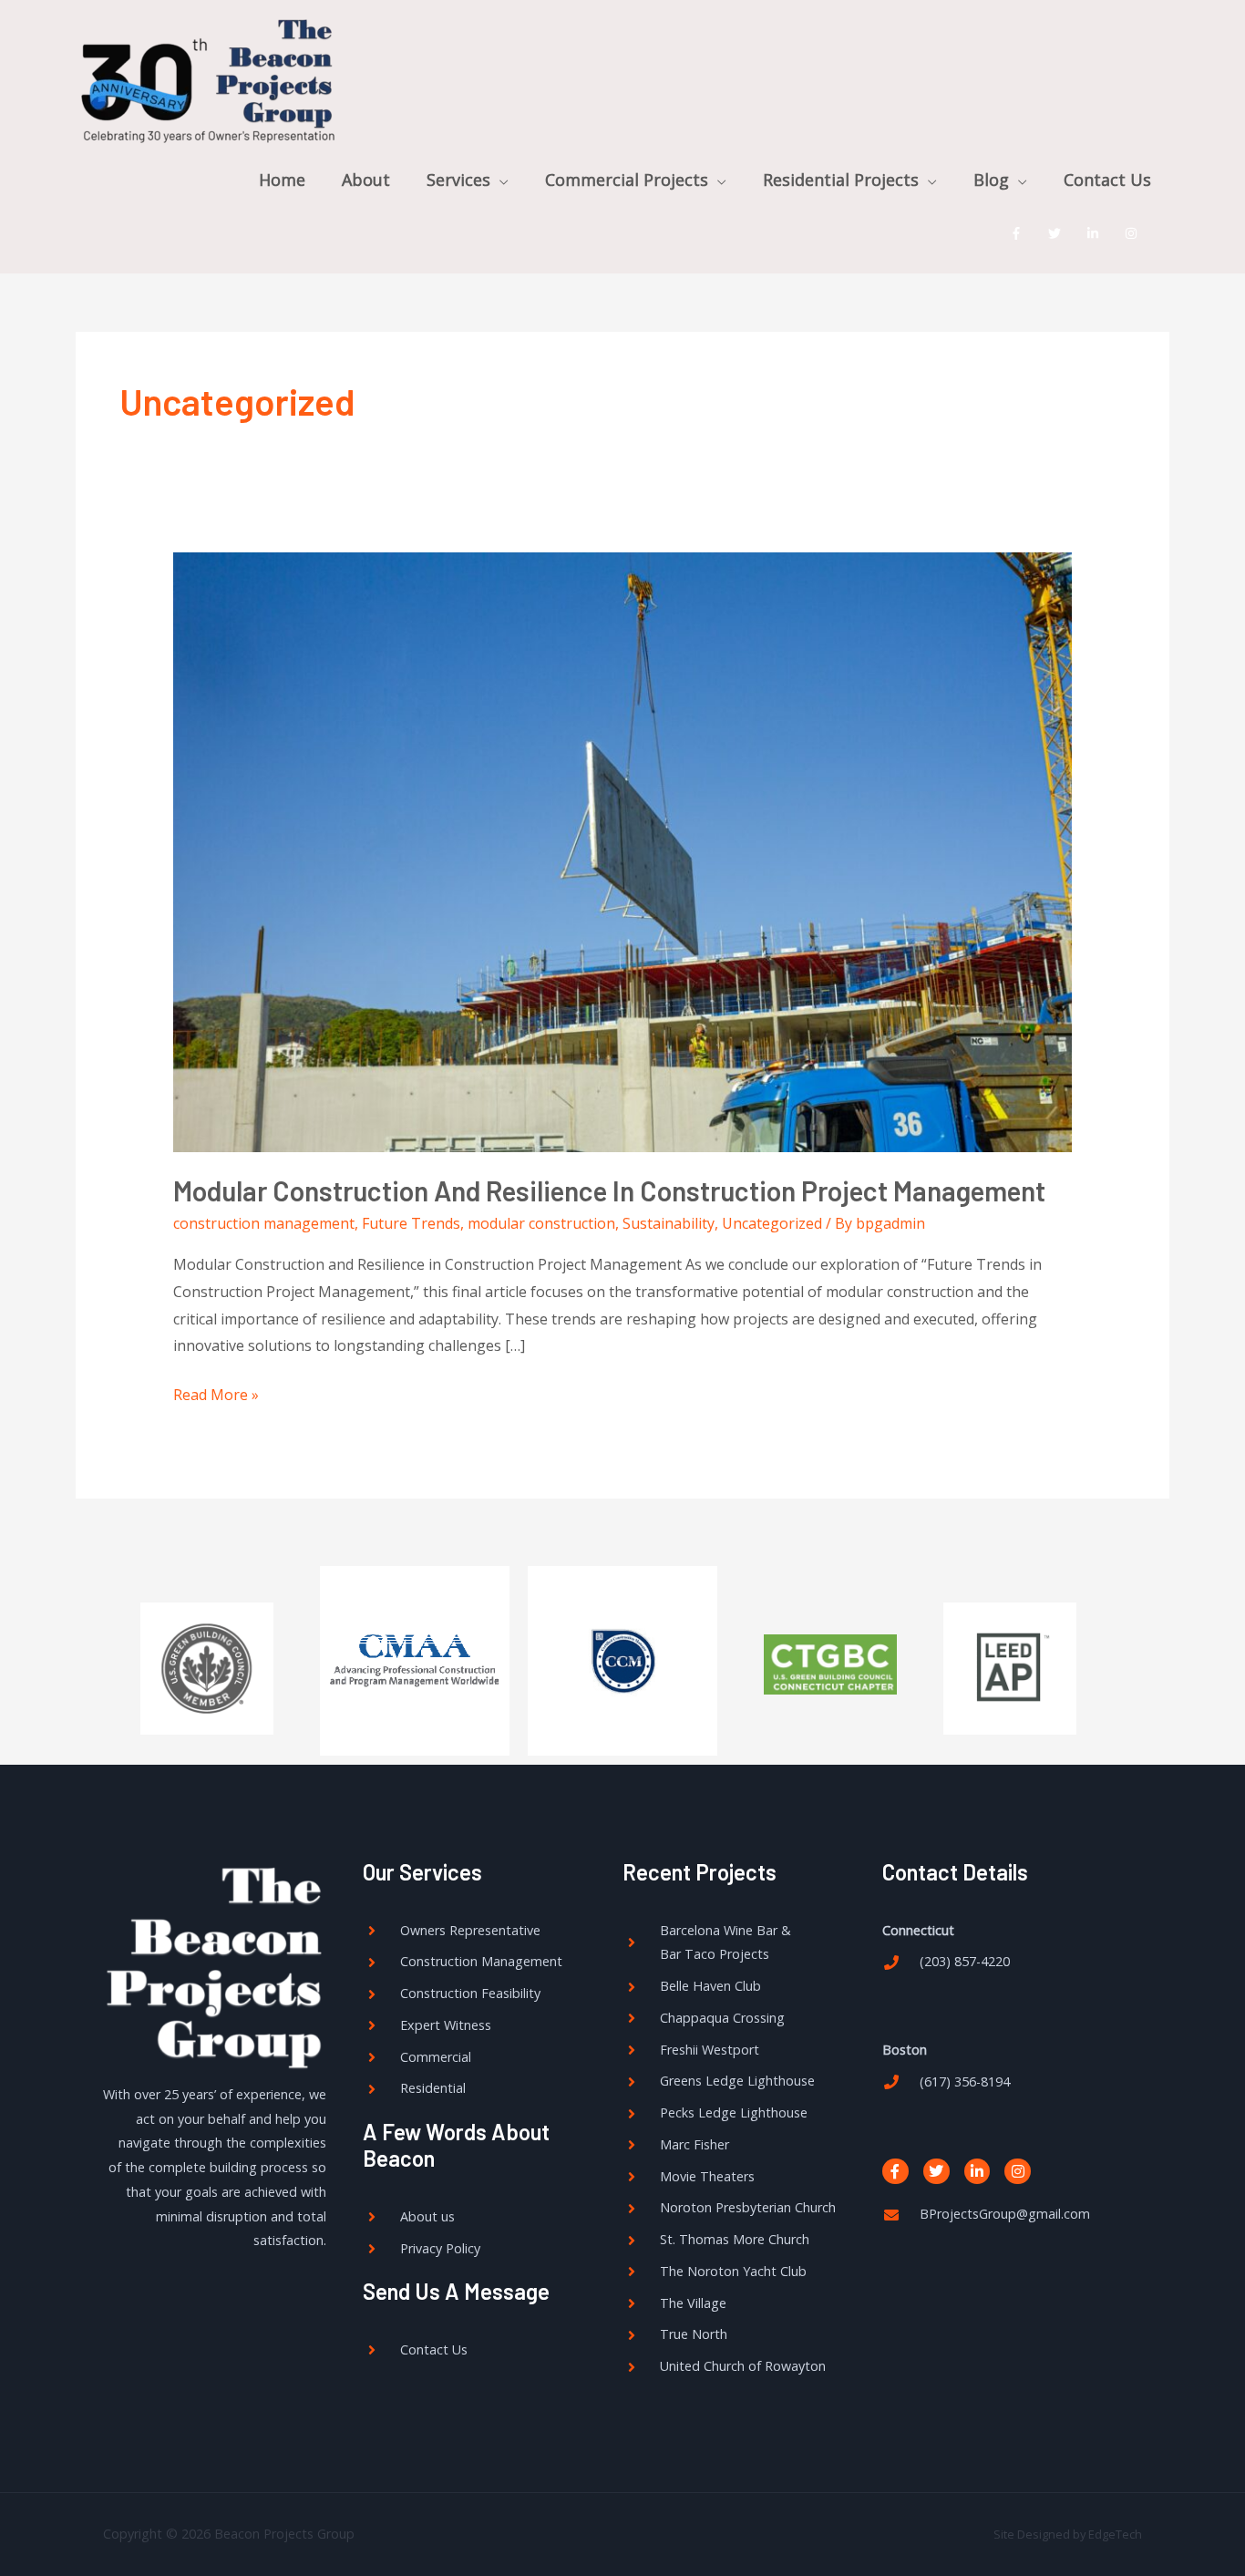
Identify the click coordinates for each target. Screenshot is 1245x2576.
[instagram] (1135, 233)
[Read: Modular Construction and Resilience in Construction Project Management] (623, 850)
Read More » (216, 1393)
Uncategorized (772, 1223)
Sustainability (669, 1223)
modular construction (541, 1223)
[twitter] (1059, 233)
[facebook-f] (1020, 233)
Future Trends (411, 1223)
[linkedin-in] (1097, 233)
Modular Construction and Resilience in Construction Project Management (609, 1190)
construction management (264, 1223)
